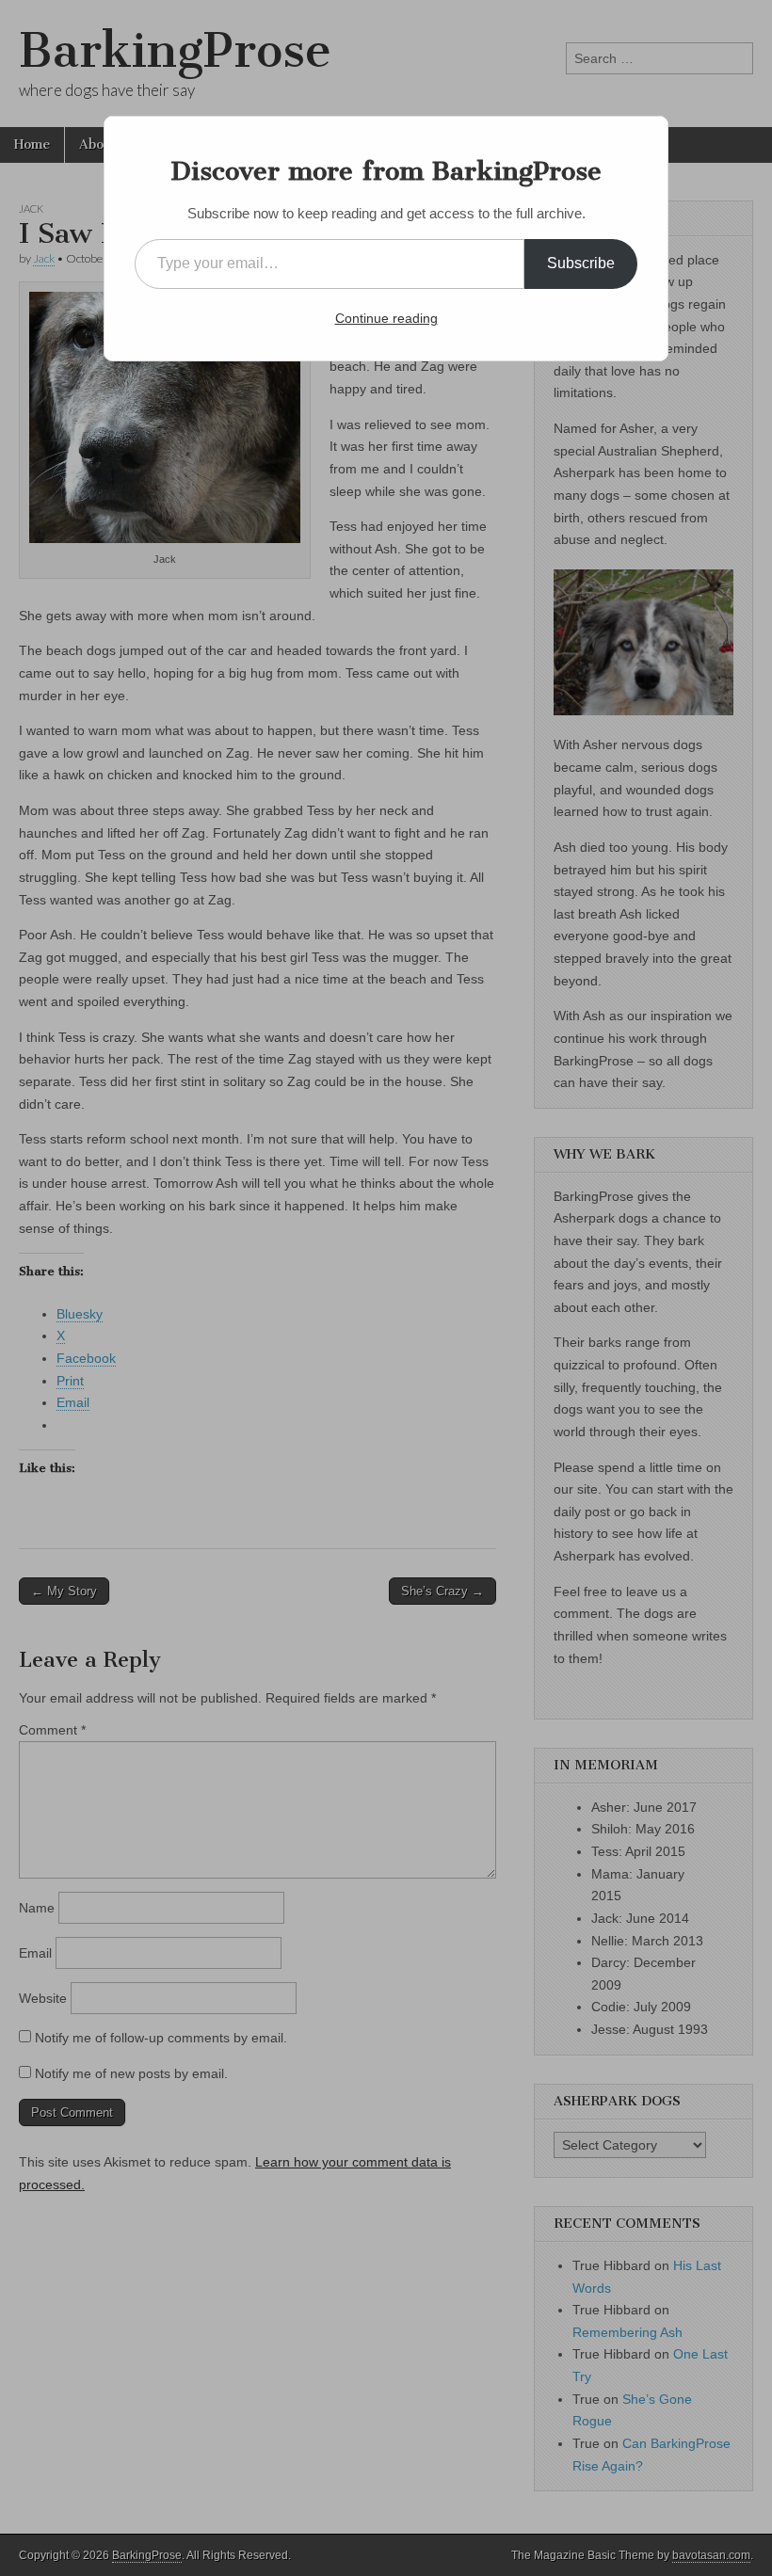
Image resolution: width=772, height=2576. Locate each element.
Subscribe (581, 263)
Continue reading (386, 318)
